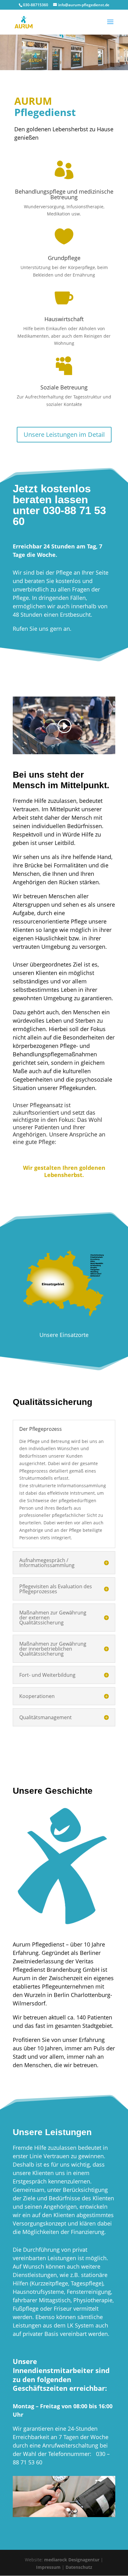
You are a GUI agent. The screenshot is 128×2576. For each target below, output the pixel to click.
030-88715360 (36, 5)
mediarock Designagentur (72, 2560)
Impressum (48, 2567)
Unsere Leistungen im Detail (64, 434)
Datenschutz (79, 2567)
